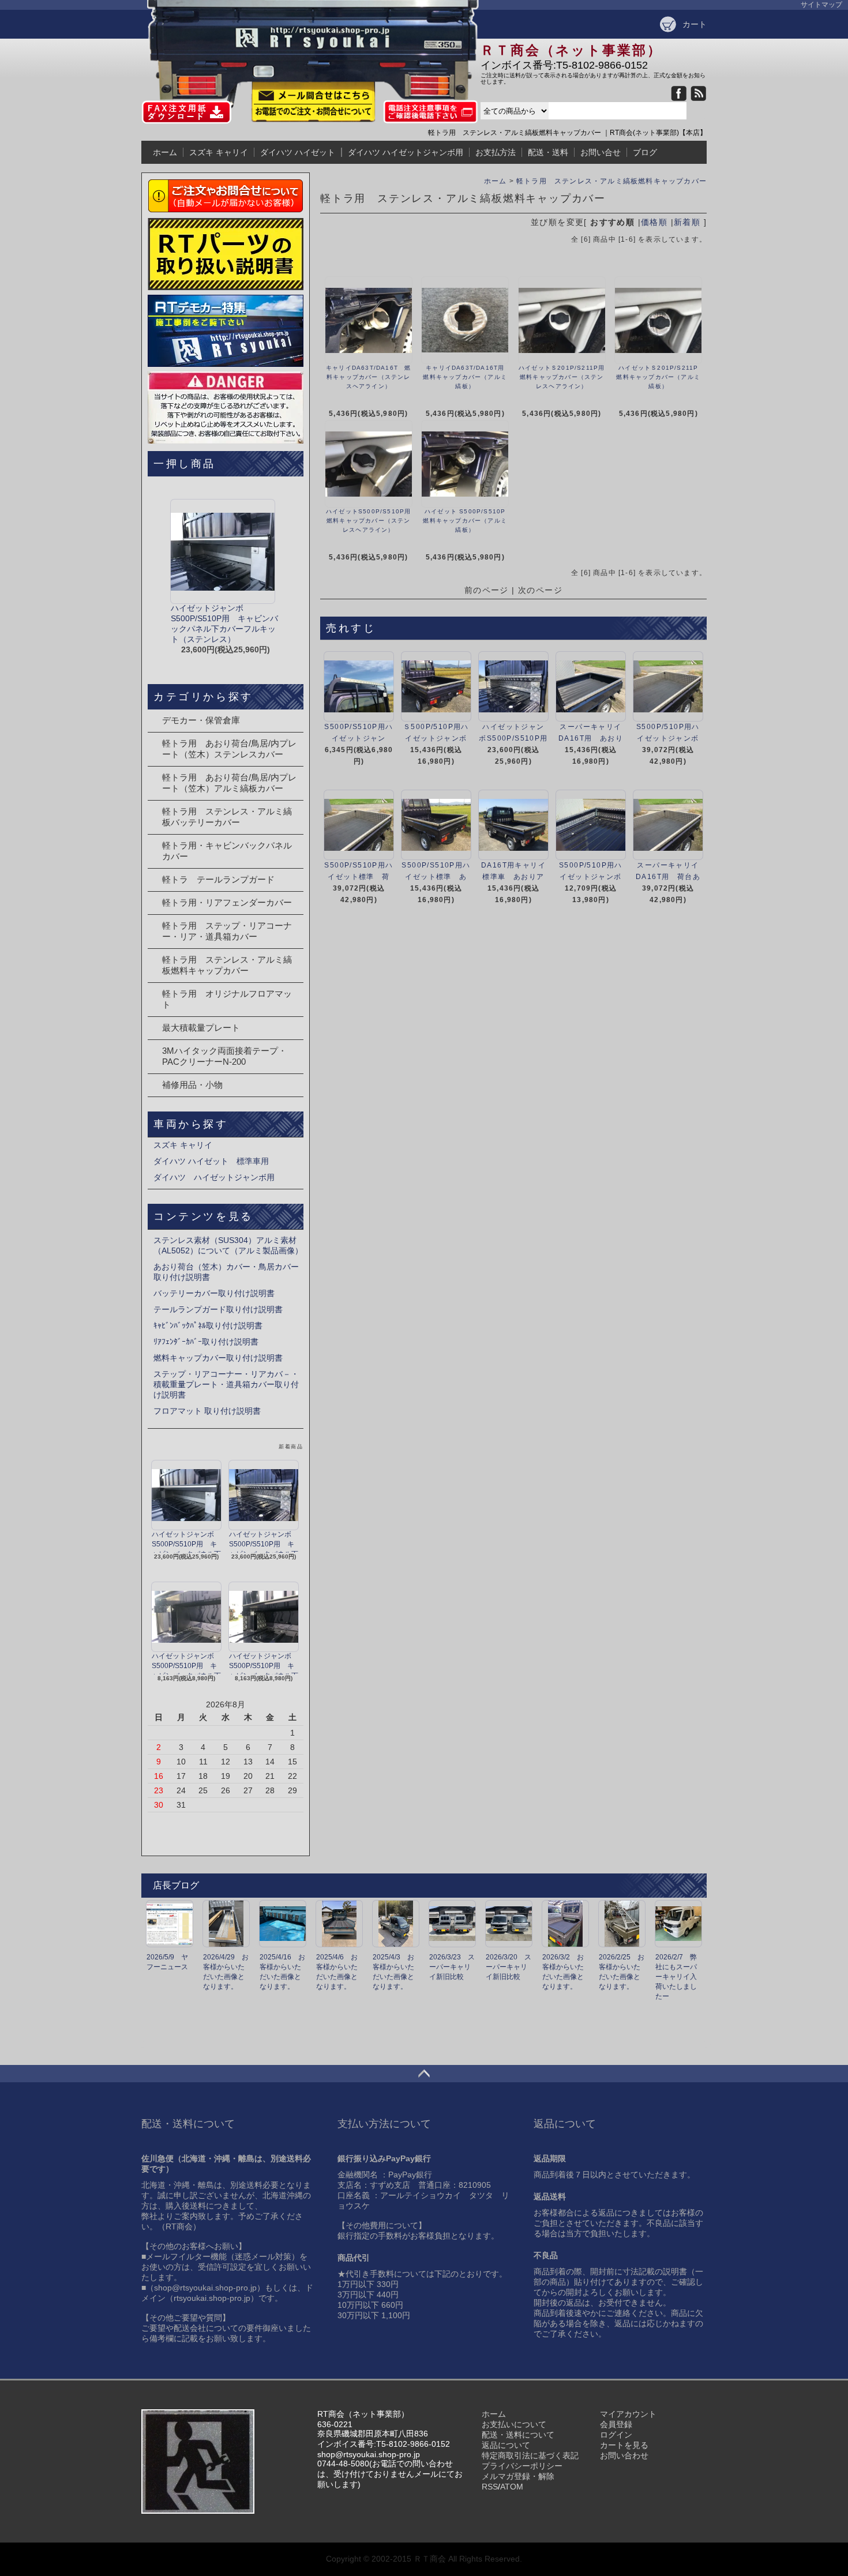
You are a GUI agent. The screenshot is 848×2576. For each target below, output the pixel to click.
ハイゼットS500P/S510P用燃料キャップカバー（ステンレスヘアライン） (368, 521)
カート (695, 24)
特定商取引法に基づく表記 (530, 2455)
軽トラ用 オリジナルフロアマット (227, 999)
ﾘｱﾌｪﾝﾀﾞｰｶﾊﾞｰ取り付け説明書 (206, 1342)
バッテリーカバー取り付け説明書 (214, 1293)
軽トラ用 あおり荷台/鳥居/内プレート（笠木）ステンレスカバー (229, 749)
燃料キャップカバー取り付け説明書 (218, 1358)
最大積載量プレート (201, 1028)
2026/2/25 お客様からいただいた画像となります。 (622, 1972)
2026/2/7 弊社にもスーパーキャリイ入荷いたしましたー (676, 1977)
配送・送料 (548, 152)
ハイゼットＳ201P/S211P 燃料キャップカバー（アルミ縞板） (660, 377)
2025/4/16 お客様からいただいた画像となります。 (282, 1972)
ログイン (616, 2435)
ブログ (645, 152)
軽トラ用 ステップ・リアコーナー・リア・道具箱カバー (227, 931)
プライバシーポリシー (522, 2466)
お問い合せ (601, 152)
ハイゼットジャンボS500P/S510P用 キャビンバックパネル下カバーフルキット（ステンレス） (186, 1542)
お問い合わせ (624, 2455)
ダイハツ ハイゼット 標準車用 (211, 1161)
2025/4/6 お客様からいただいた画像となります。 (337, 1972)
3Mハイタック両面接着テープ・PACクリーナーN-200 (224, 1056)
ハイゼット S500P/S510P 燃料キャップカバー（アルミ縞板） (467, 521)
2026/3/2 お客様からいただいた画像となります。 (563, 1972)
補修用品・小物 (192, 1085)
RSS (490, 2487)
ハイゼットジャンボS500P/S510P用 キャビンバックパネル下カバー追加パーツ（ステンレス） (186, 1663)
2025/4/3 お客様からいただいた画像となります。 (393, 1972)
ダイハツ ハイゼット (298, 152)
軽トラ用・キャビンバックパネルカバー (227, 851)
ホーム (165, 152)
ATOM (512, 2487)
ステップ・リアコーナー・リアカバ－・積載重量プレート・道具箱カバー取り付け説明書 (226, 1384)
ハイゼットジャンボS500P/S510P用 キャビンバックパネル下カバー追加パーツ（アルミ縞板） (264, 1663)
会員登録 (616, 2424)
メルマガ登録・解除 (518, 2476)
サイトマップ (821, 5)
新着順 (687, 222)
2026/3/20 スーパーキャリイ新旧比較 (509, 1967)
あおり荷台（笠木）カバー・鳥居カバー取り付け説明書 (226, 1272)
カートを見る (624, 2445)
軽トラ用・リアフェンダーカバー (227, 902)
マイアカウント (628, 2414)
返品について (506, 2445)
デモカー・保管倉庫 (201, 720)
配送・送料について (518, 2435)
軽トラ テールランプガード (218, 879)
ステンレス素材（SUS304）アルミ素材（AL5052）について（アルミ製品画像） (228, 1245)
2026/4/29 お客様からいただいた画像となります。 (226, 1972)
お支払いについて (514, 2424)
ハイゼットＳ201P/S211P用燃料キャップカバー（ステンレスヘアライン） (562, 377)
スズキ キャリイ (219, 152)
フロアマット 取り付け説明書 (207, 1411)
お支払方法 (496, 152)
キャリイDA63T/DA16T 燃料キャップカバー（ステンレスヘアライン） (368, 377)
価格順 (654, 222)
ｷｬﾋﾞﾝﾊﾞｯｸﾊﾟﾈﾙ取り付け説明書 (208, 1325)
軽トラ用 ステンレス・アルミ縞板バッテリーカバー (227, 817)
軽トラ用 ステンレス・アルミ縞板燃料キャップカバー (611, 181)
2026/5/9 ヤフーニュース (167, 1962)
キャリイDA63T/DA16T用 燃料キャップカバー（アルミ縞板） (467, 377)
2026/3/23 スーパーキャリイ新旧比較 (452, 1967)
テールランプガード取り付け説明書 (218, 1309)
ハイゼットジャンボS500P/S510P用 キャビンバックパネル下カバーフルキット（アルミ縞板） (264, 1542)
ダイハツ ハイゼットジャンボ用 (406, 152)
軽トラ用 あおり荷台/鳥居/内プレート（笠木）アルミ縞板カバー (229, 783)
